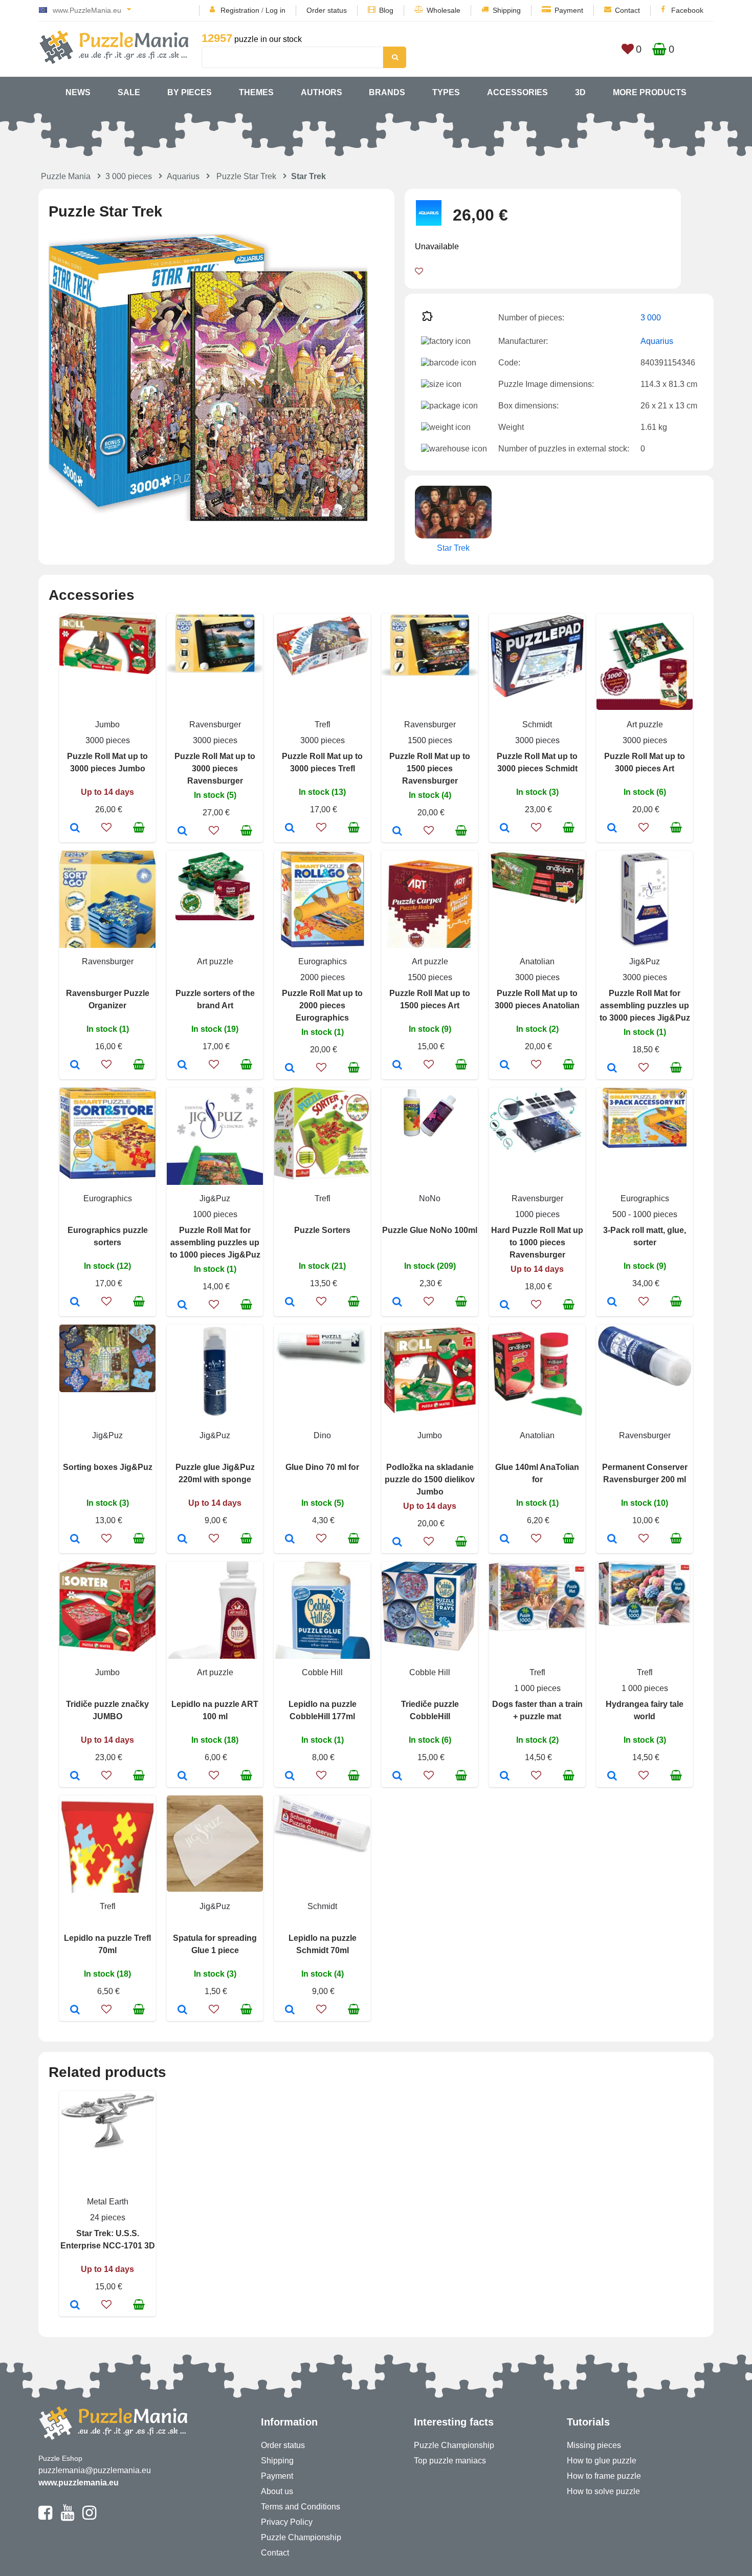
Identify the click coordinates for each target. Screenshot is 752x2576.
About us (277, 2491)
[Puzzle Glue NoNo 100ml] (397, 1303)
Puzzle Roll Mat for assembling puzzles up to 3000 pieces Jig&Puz (645, 1005)
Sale (129, 92)
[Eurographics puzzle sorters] (75, 1303)
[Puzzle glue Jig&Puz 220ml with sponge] (182, 1540)
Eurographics (323, 961)
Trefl (323, 724)
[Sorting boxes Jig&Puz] (75, 1540)
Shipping (507, 10)
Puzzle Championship (301, 2537)
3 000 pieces (129, 176)
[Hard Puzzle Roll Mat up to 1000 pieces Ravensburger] (505, 1306)
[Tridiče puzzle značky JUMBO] (75, 1777)
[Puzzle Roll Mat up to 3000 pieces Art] (612, 829)
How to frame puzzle (604, 2476)
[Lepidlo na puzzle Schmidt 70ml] (290, 2010)
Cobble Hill (322, 1672)
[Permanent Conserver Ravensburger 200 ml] (612, 1540)
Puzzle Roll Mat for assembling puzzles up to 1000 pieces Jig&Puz (215, 1242)
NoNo (430, 1198)
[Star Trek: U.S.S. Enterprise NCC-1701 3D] (75, 2306)
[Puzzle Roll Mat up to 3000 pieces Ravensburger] (182, 832)
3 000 (651, 318)
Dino (322, 1435)
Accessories (517, 92)
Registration (240, 10)
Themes (256, 92)
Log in (275, 10)
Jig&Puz (645, 961)
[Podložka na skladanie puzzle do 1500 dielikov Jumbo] (397, 1543)
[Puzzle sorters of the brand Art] (182, 1066)
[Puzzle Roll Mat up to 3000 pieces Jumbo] (75, 829)
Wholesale (444, 10)
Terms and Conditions (301, 2507)
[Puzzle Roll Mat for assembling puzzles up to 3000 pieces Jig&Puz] (612, 1069)
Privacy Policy (287, 2522)
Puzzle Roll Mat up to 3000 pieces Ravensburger (215, 769)
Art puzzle (645, 724)
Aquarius (183, 176)
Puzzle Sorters (322, 1230)
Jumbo (107, 724)
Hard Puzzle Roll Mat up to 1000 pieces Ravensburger (537, 1242)
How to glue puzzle (602, 2461)
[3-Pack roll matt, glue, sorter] (612, 1303)
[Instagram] (89, 2517)
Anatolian (537, 961)
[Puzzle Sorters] (290, 1303)
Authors (322, 92)
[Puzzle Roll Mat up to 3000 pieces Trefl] (290, 829)
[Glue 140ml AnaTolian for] (505, 1540)
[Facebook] (45, 2517)
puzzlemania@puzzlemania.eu (95, 2470)
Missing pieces (594, 2445)
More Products (650, 92)
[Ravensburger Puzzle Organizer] (75, 1066)
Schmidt (537, 724)
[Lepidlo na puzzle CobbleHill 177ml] (290, 1777)
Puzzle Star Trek (246, 176)
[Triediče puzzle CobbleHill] (397, 1777)
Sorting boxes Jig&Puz (108, 1467)
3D (580, 92)
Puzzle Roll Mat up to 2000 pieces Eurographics (322, 1005)
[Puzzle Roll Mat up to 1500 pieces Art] (397, 1066)
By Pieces (190, 92)
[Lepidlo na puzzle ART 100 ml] (182, 1777)
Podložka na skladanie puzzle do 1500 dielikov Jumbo (430, 1479)
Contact (627, 10)
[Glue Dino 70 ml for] (290, 1540)
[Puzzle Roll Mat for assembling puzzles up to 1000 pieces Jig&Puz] (182, 1306)
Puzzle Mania (66, 176)
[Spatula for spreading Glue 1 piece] (182, 2010)
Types (446, 92)
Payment (569, 10)
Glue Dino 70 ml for (322, 1467)
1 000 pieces (537, 1688)
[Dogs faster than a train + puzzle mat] (505, 1777)
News (78, 92)
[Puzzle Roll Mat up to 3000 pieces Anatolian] (505, 1066)
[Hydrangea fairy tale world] (612, 1777)
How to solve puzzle (603, 2491)
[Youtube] (67, 2517)
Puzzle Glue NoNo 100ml (430, 1230)
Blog (386, 10)
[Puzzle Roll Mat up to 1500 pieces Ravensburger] (397, 832)
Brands (387, 92)
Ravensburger (215, 724)
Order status (327, 10)
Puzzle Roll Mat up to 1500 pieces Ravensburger (430, 769)
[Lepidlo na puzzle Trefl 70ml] (75, 2010)
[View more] (107, 671)
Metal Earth (108, 2202)
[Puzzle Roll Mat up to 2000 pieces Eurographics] (290, 1069)
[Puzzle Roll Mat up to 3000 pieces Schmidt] (505, 829)
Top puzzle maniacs (450, 2461)
